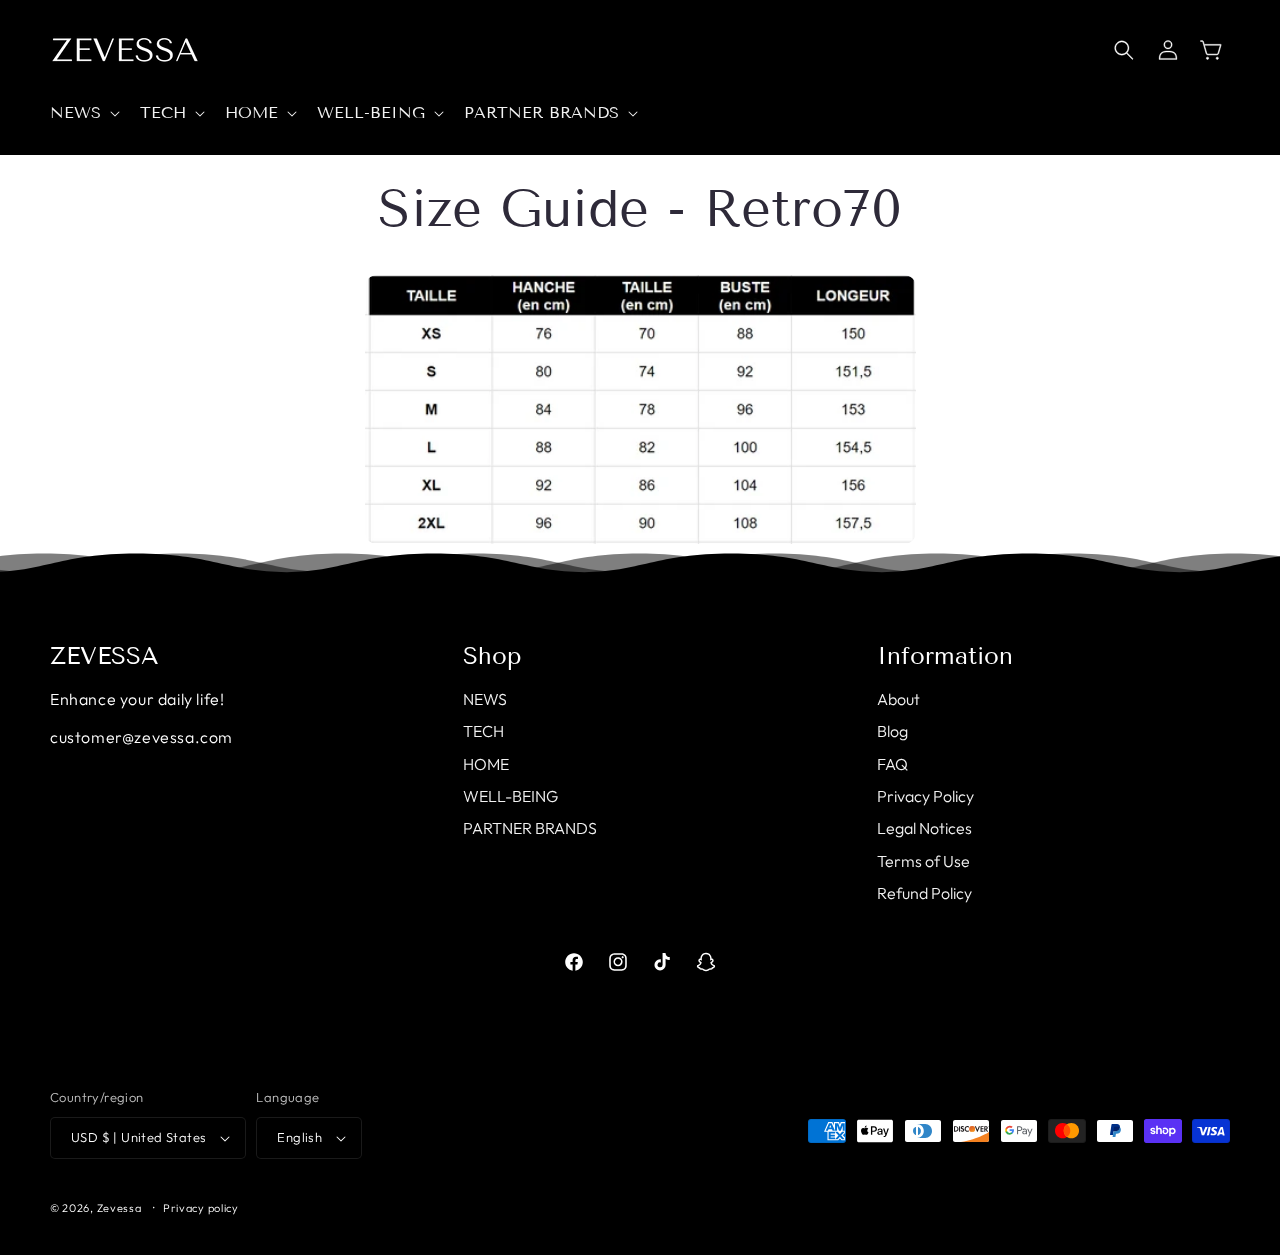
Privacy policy (201, 1208)
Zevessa (119, 1208)
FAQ (892, 764)
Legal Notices (924, 828)
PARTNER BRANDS (530, 828)
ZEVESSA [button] (104, 656)
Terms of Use (923, 861)
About (898, 699)
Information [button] (945, 656)
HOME (486, 764)
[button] (83, 113)
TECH (483, 731)
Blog (892, 731)
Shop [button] (492, 656)
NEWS (485, 699)
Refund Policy (924, 893)
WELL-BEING (510, 796)
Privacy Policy (925, 796)
